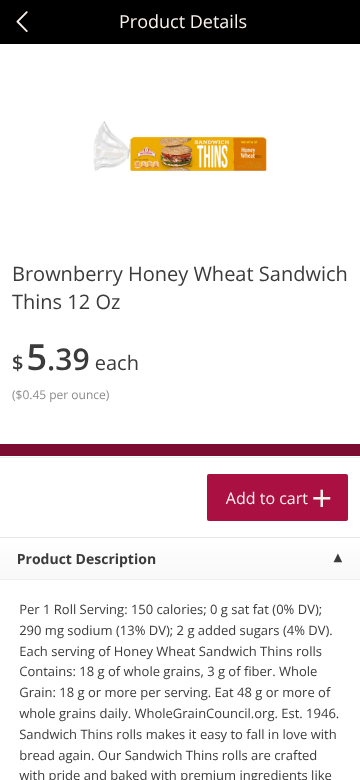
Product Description (86, 559)
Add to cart (267, 498)
